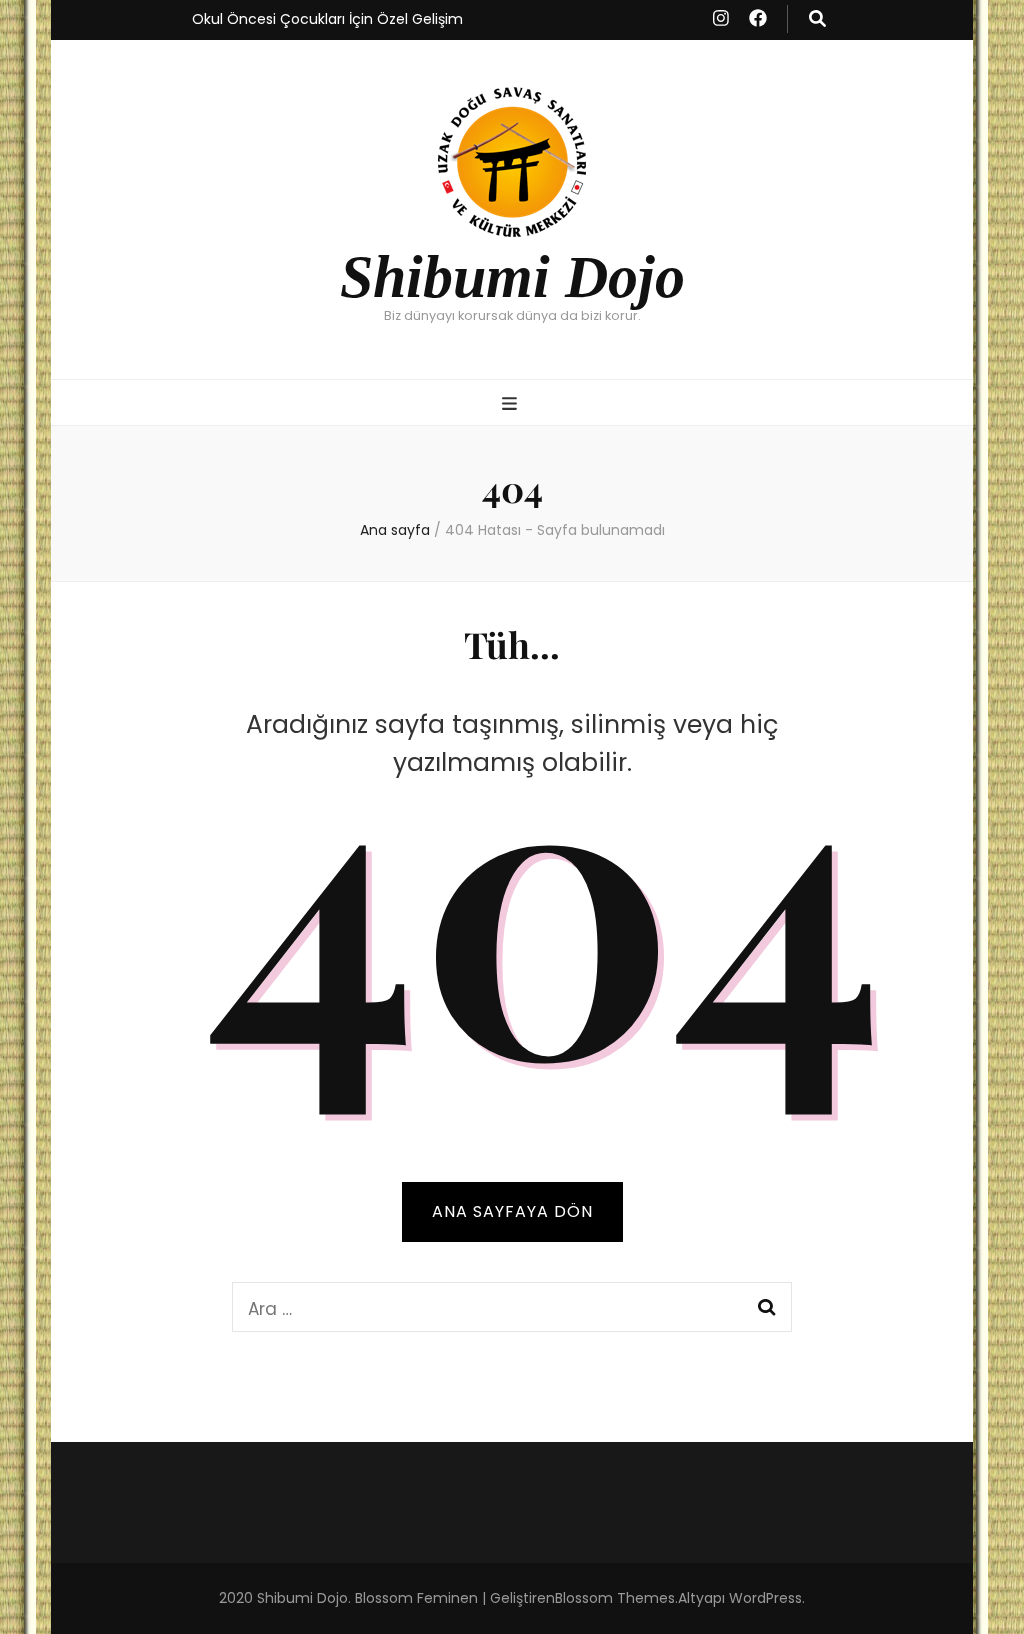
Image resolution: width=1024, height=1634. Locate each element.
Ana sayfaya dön (512, 1211)
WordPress (765, 1598)
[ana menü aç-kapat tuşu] (512, 404)
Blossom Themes (615, 1598)
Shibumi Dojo (512, 276)
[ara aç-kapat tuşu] (817, 19)
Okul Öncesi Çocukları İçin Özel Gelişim (327, 19)
